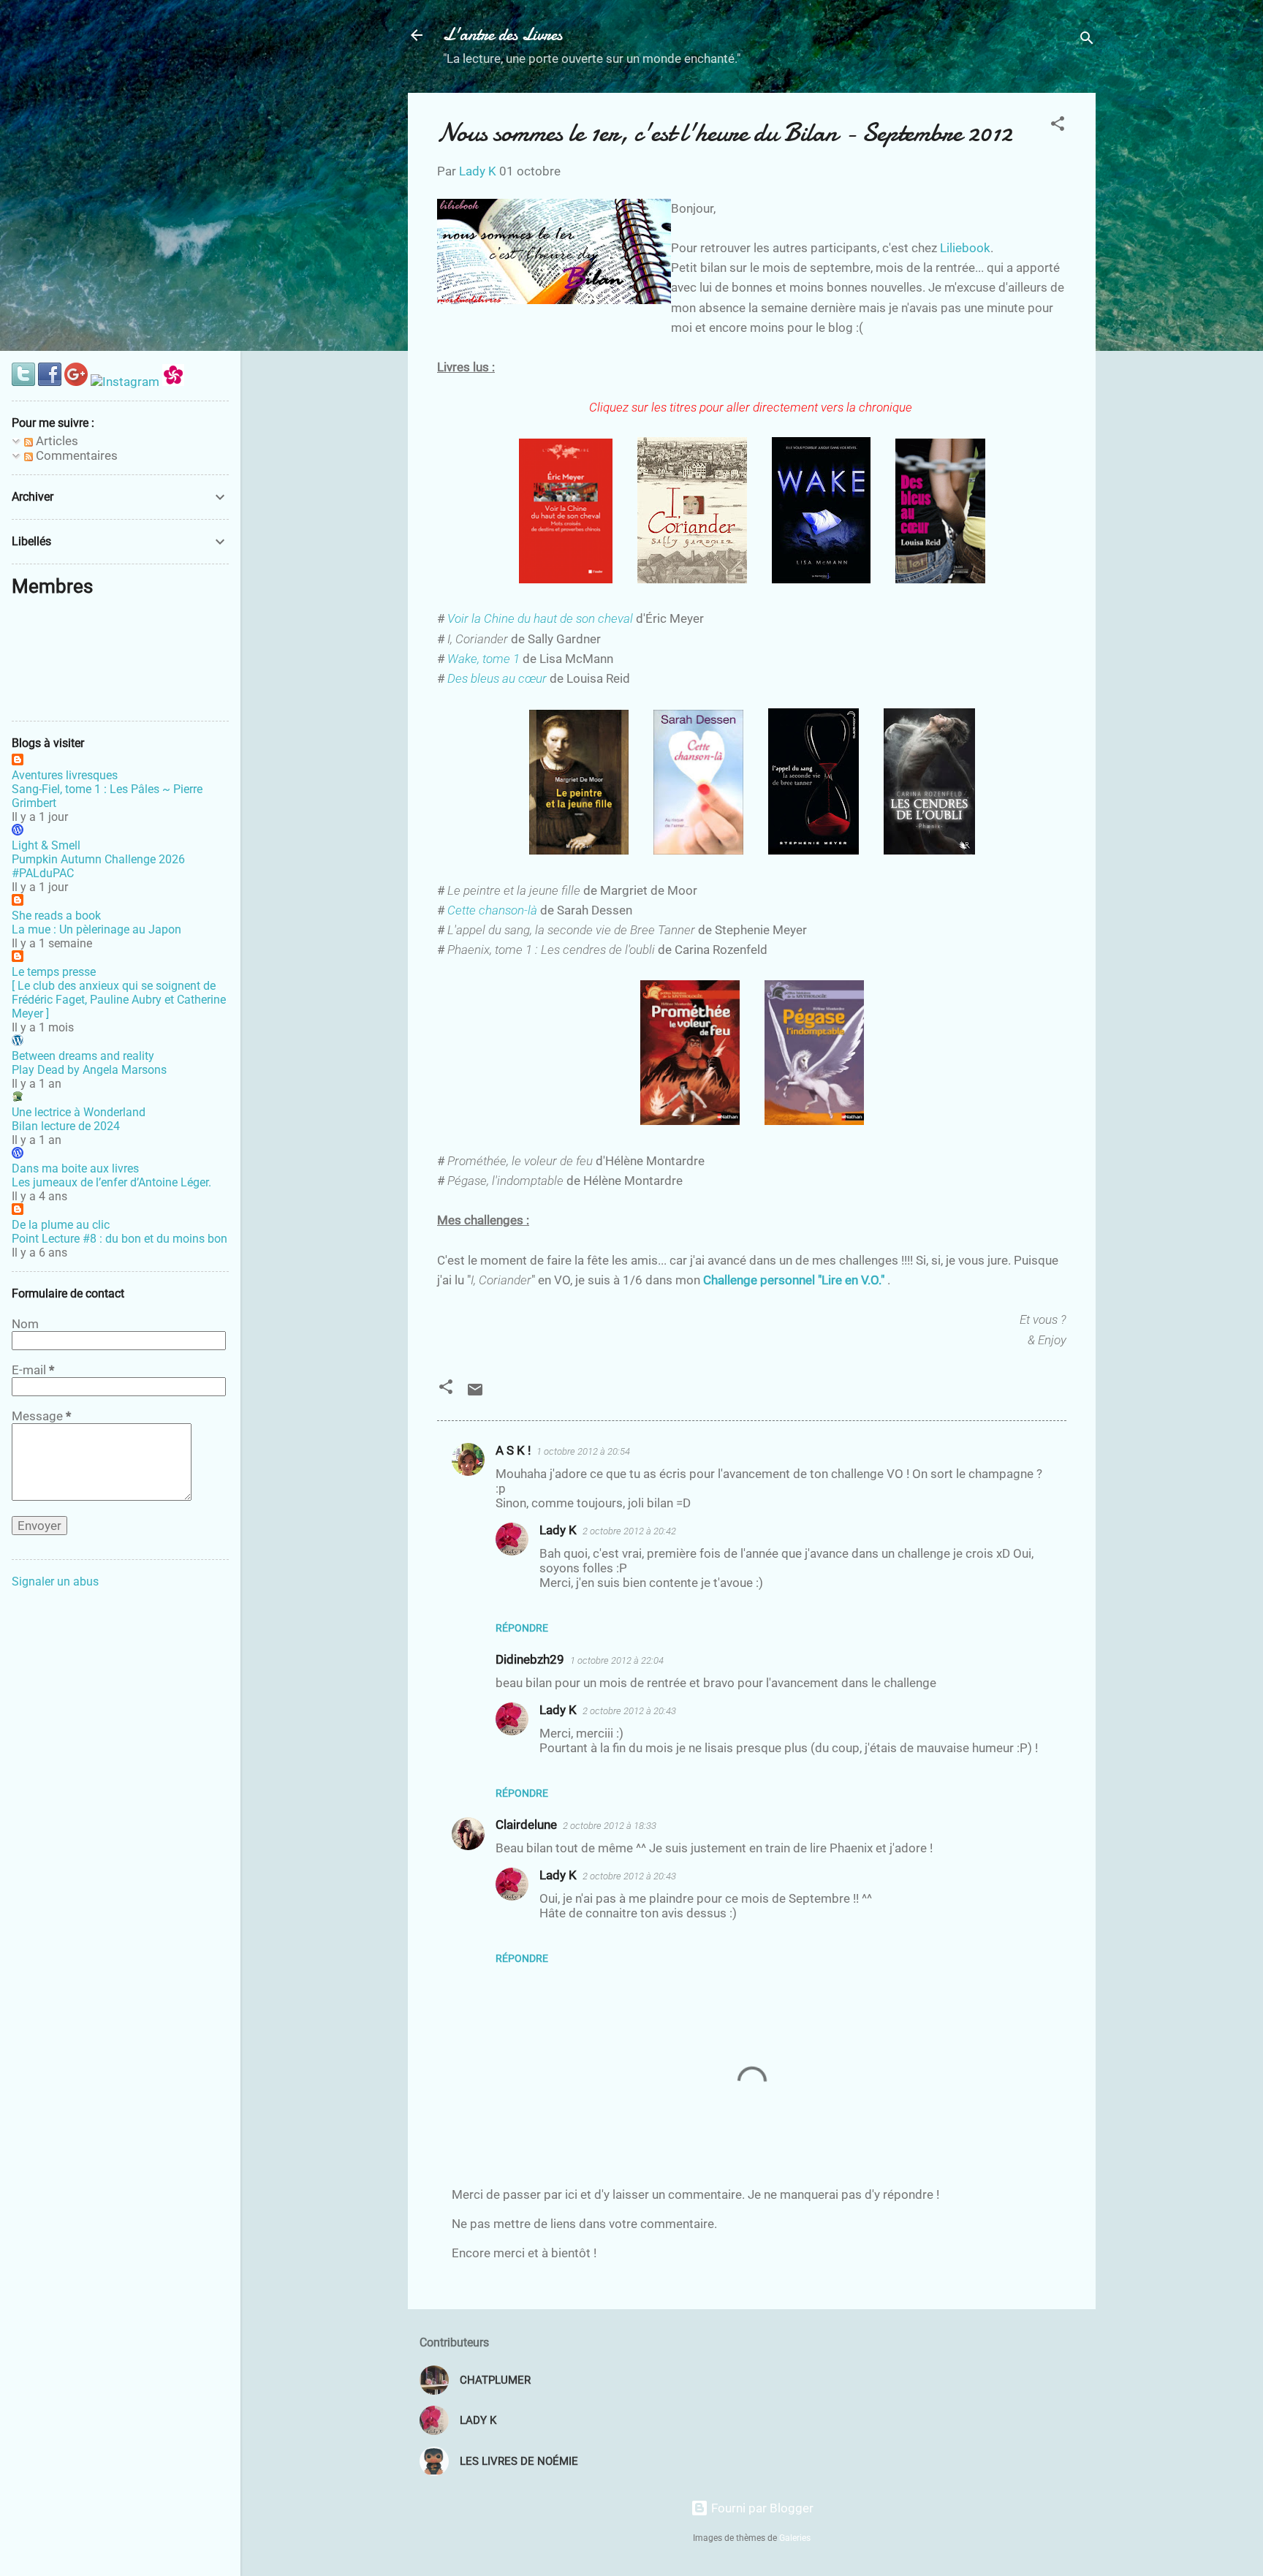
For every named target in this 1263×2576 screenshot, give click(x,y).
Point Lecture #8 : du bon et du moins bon (120, 1239)
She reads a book (56, 916)
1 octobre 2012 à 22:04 (617, 1660)
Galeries (795, 2538)
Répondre (522, 1628)
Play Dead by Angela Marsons (89, 1070)
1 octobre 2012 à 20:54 (583, 1451)
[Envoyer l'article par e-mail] (475, 1394)
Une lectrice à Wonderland (79, 1112)
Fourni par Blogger (761, 2508)
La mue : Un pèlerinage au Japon (96, 929)
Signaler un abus (55, 1581)
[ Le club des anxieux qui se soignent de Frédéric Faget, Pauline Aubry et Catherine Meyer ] (119, 1000)
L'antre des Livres (502, 35)
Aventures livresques (65, 775)
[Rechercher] (1087, 40)
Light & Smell (46, 845)
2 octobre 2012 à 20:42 (629, 1531)
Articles (56, 441)
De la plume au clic (61, 1225)
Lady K (558, 1530)
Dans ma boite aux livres (75, 1168)
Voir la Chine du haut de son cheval (540, 618)
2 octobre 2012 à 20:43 (629, 1711)
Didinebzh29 (530, 1659)
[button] (1058, 126)
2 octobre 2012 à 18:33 (610, 1826)
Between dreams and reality (83, 1056)
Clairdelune (526, 1825)
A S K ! (513, 1450)
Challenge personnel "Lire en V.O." (794, 1280)
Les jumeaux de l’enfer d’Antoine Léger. (111, 1182)
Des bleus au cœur (497, 678)
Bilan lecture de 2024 (66, 1126)
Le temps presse (54, 972)
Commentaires (75, 455)
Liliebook (965, 248)
